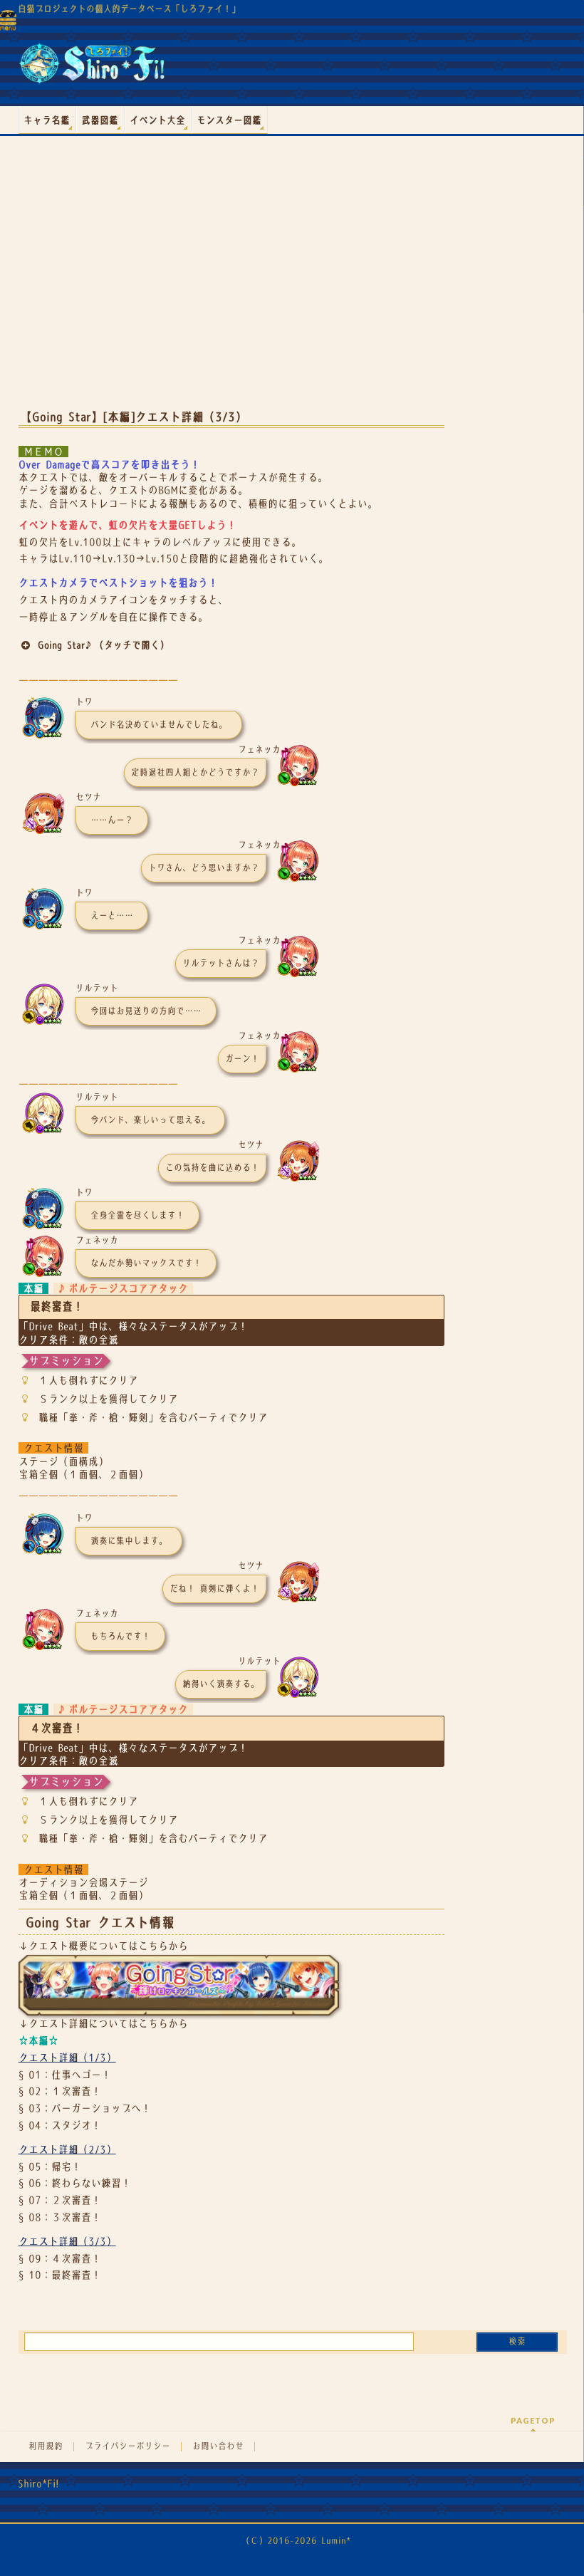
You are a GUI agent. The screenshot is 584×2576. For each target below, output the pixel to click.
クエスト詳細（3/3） (67, 2241)
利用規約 (46, 2446)
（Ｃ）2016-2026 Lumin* (296, 2541)
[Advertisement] (231, 284)
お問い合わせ (218, 2446)
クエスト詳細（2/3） (67, 2149)
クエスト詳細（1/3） (67, 2058)
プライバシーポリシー (127, 2446)
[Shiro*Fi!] (92, 69)
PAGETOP (533, 2420)
